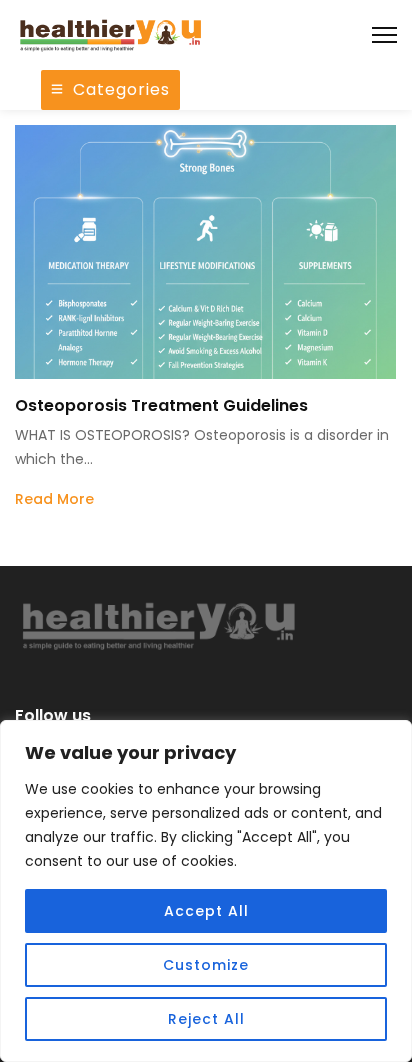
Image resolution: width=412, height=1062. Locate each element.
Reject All (206, 1019)
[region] (206, 891)
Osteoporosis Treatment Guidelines (161, 405)
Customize (206, 965)
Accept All (206, 911)
